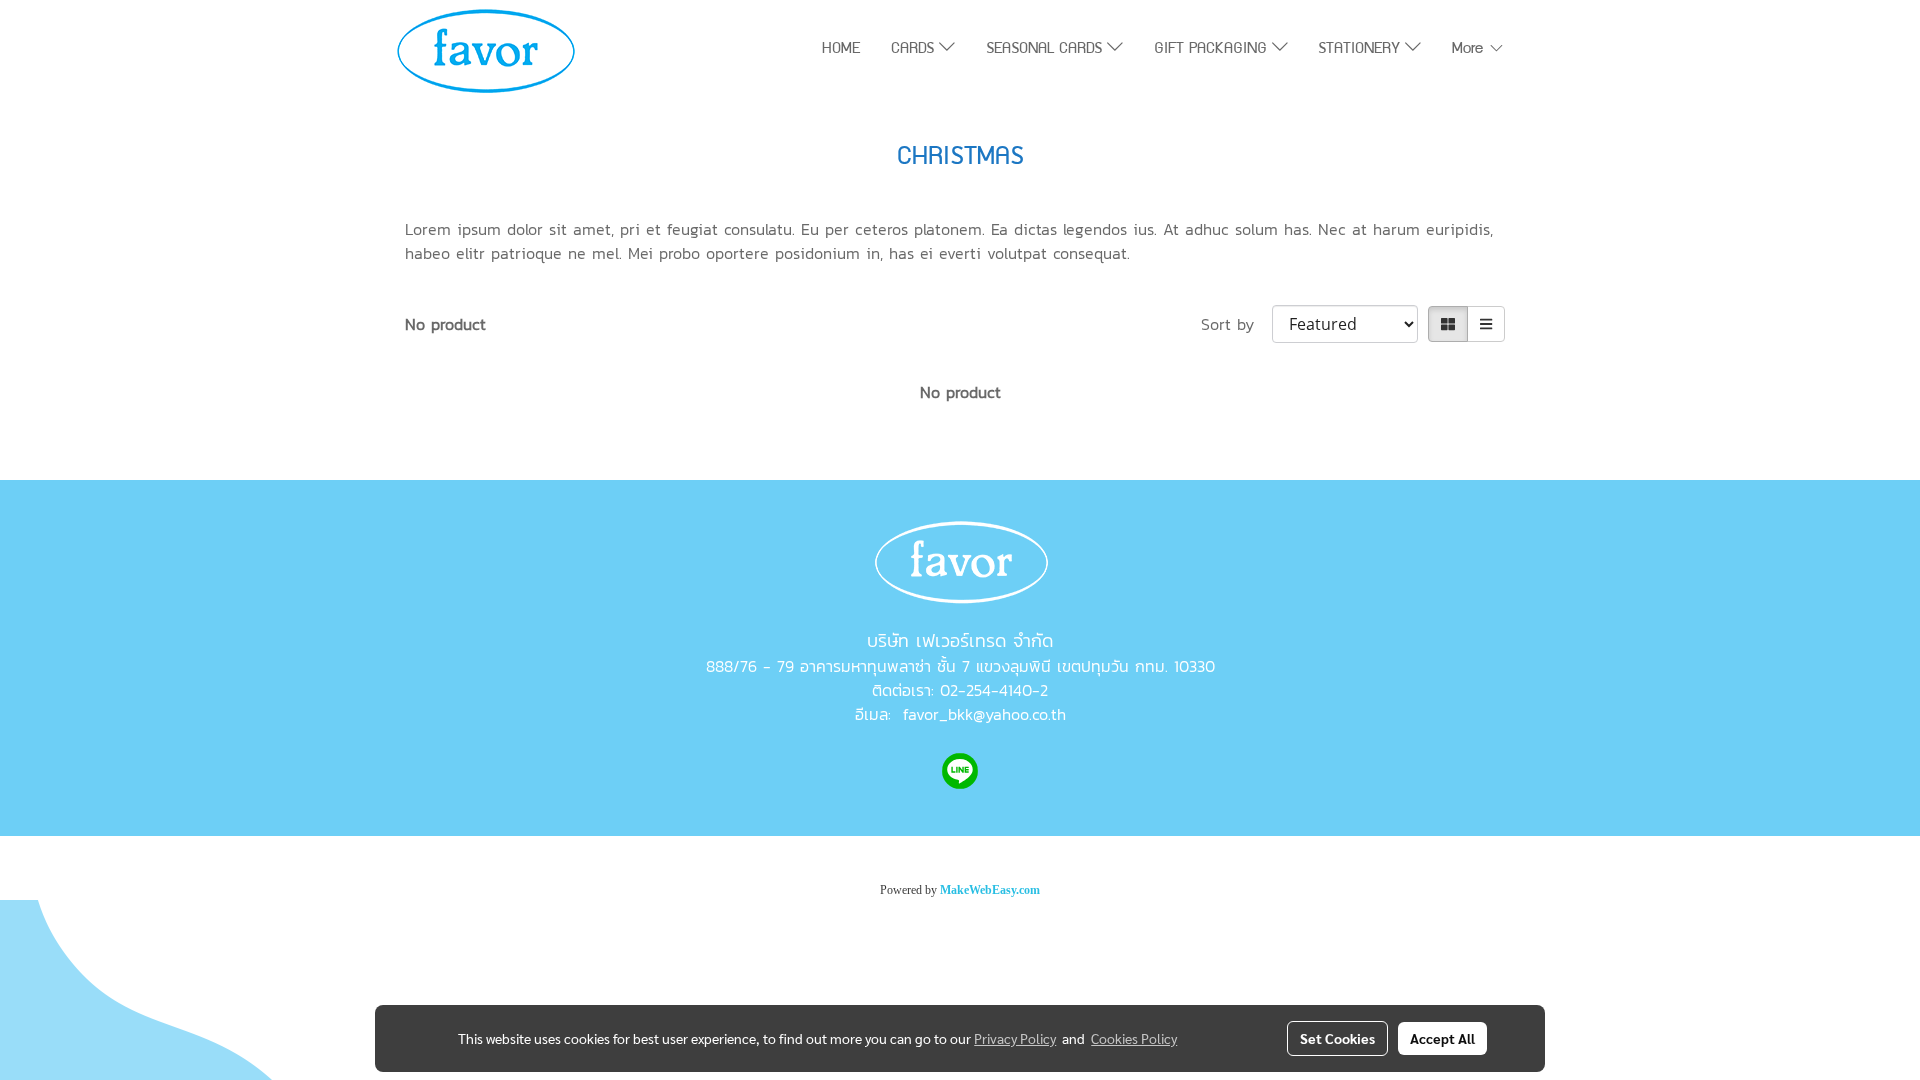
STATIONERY (1361, 50)
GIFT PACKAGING (1213, 50)
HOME (841, 50)
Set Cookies (1337, 1038)
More (1470, 50)
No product (445, 324)
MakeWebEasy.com (990, 890)
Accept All (1442, 1038)
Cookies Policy (1134, 1038)
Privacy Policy (1015, 1038)
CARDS (915, 50)
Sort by (1236, 324)
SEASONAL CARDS (1046, 50)
